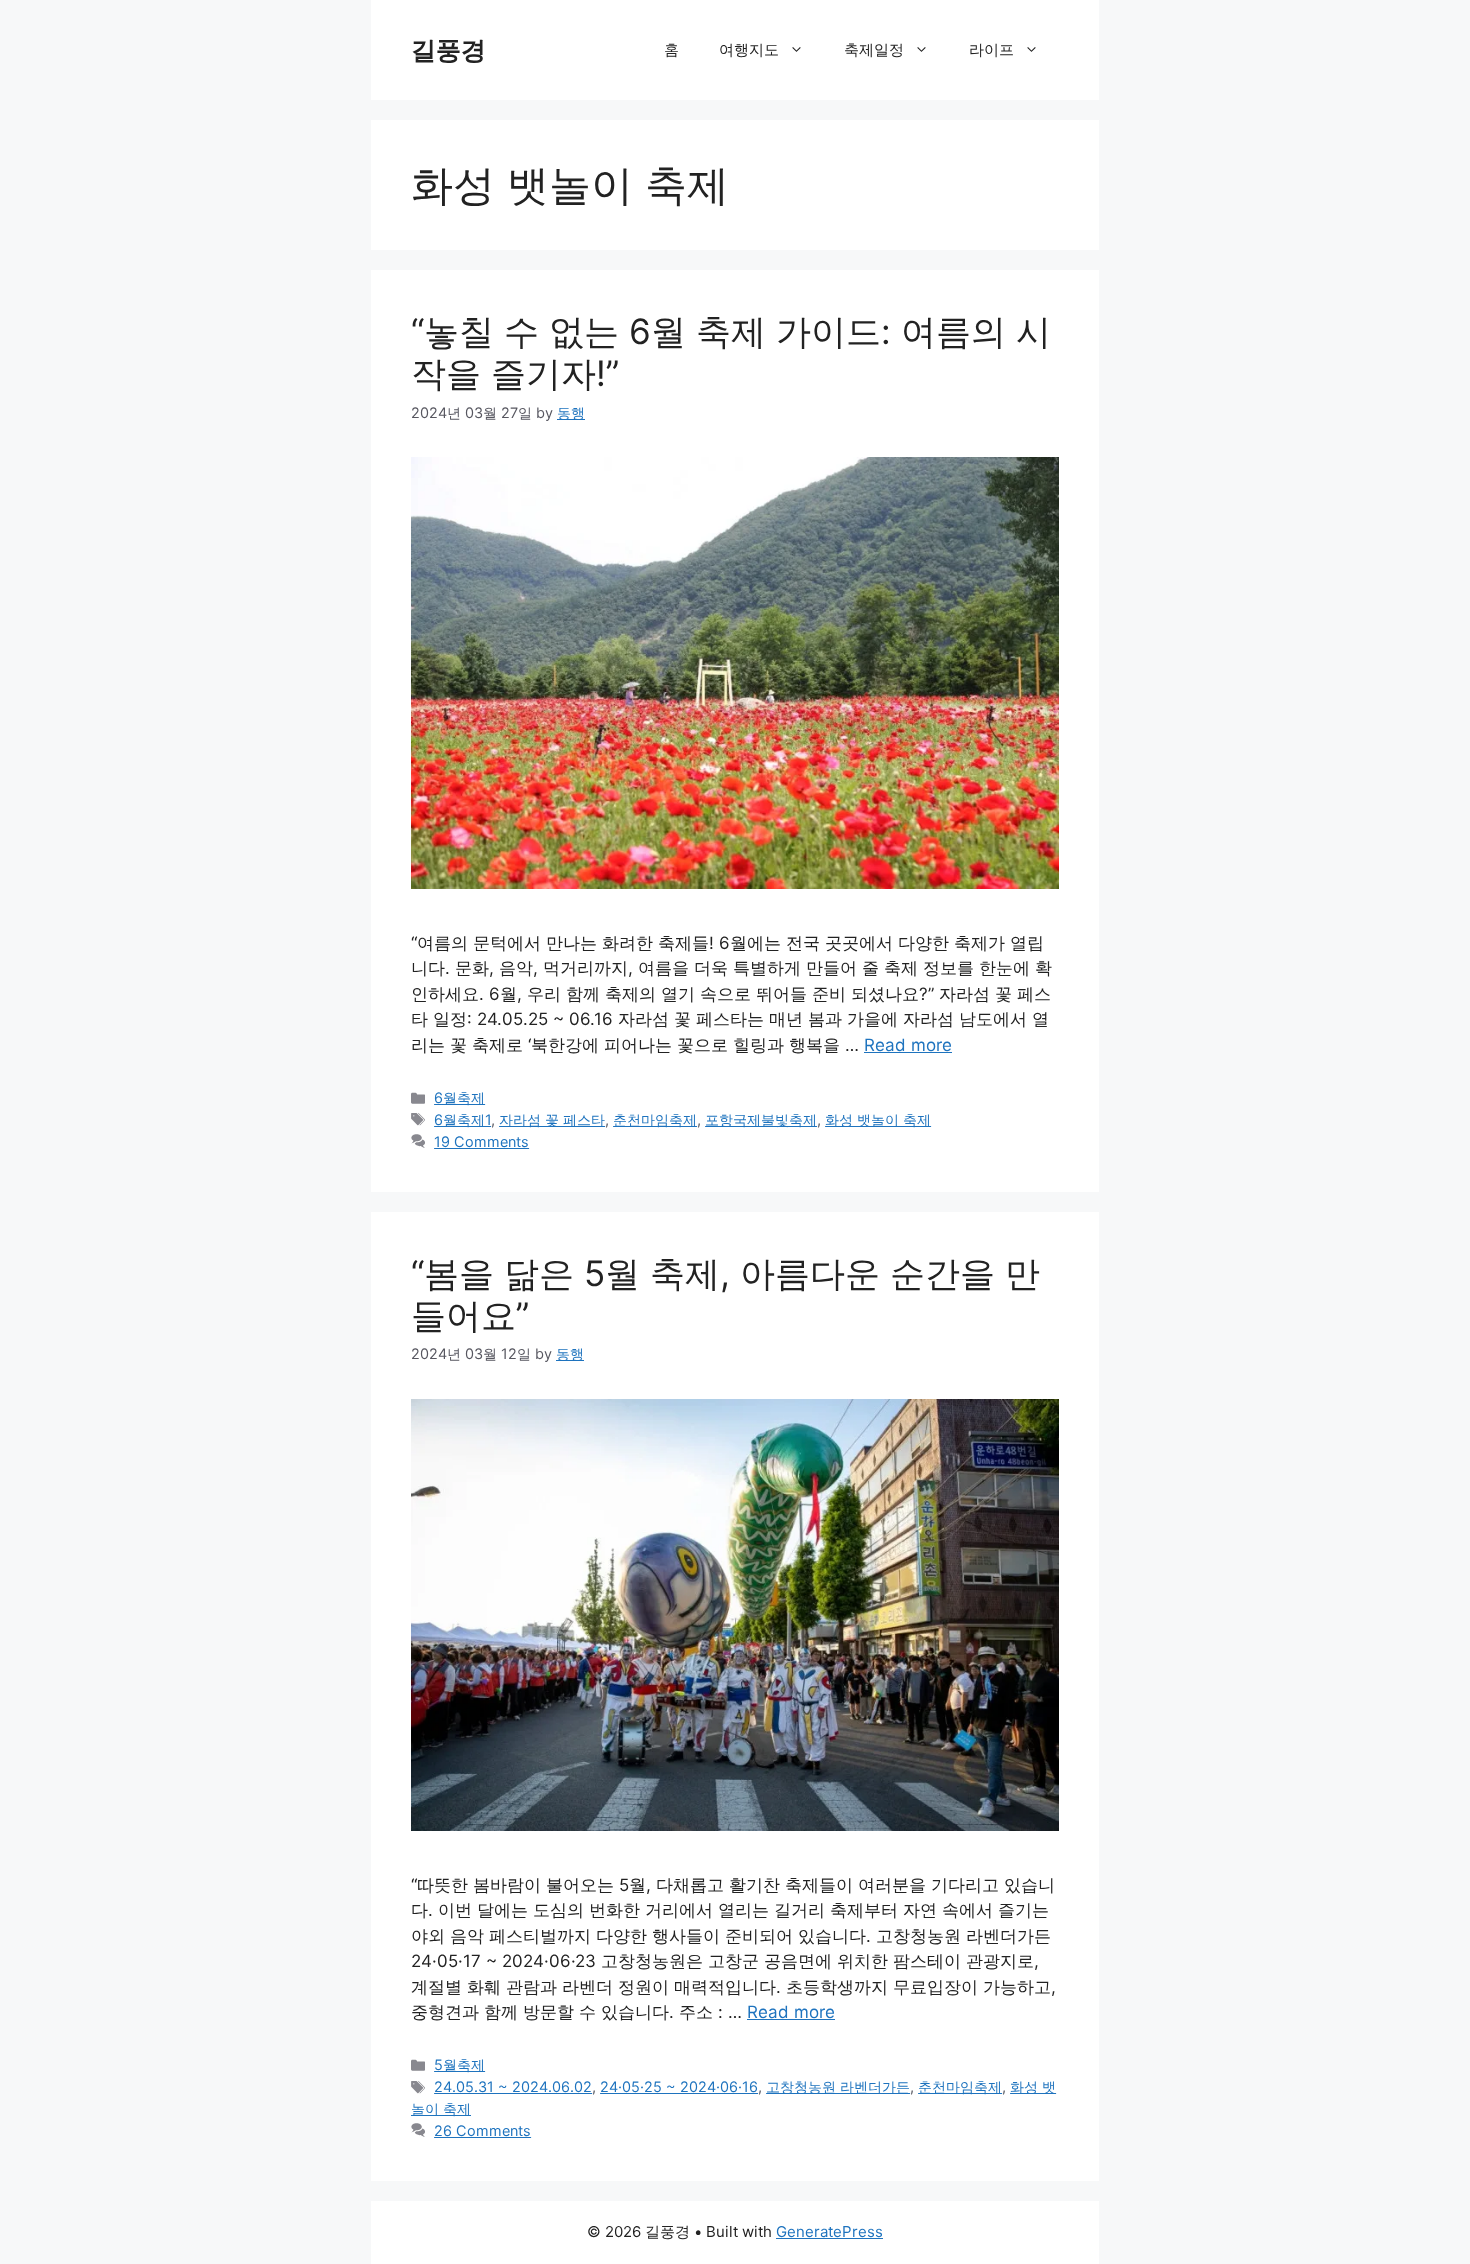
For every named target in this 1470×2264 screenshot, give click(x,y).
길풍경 (448, 50)
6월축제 (459, 1097)
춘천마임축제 (655, 1119)
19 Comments (481, 1141)
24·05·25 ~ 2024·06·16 (679, 2086)
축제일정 (874, 49)
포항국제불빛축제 (761, 1119)
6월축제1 (462, 1119)
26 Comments (482, 2130)
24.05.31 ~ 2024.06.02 (513, 2086)
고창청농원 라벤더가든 (838, 2086)
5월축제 (459, 2064)
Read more (908, 1045)
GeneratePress (829, 2231)
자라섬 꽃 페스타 (552, 1119)
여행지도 (749, 49)
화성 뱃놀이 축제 (878, 1119)
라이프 (991, 49)
